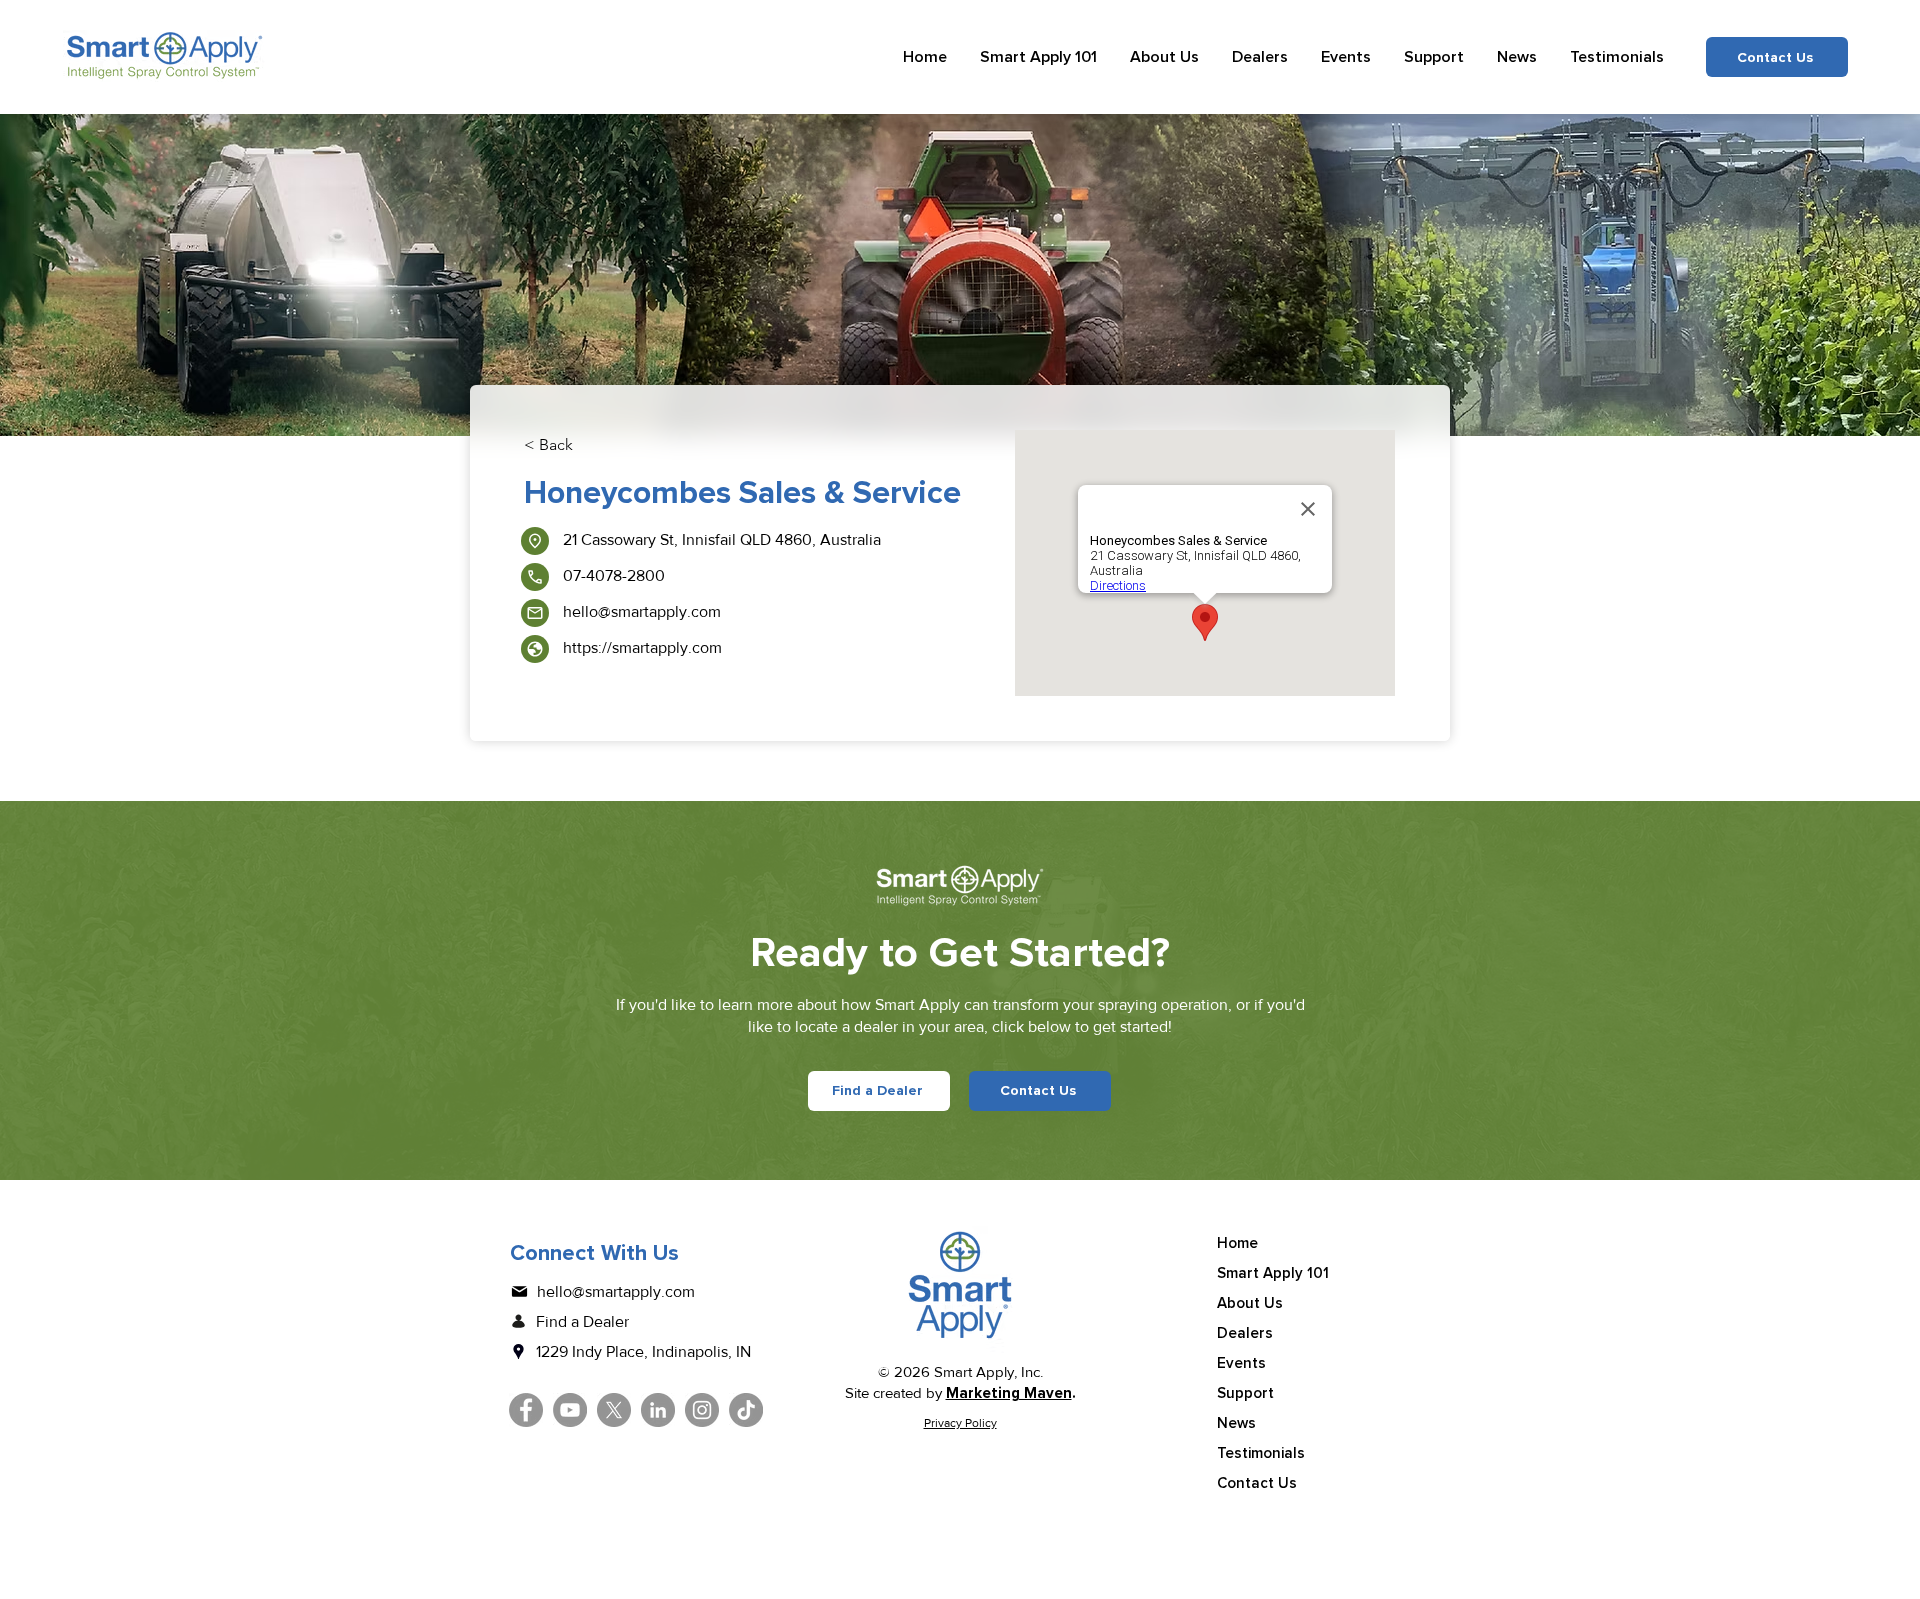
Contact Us (1257, 1483)
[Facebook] (526, 1410)
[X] (614, 1410)
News (1236, 1423)
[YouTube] (570, 1410)
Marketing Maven (1009, 1393)
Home (1237, 1243)
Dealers (1245, 1333)
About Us (1250, 1303)
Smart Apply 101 (1273, 1273)
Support (1245, 1393)
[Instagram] (702, 1410)
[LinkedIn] (658, 1410)
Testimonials (1261, 1453)
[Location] (535, 541)
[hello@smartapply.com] (535, 613)
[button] (1039, 57)
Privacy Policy (960, 1423)
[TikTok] (746, 1410)
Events (1241, 1363)
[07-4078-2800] (535, 577)
